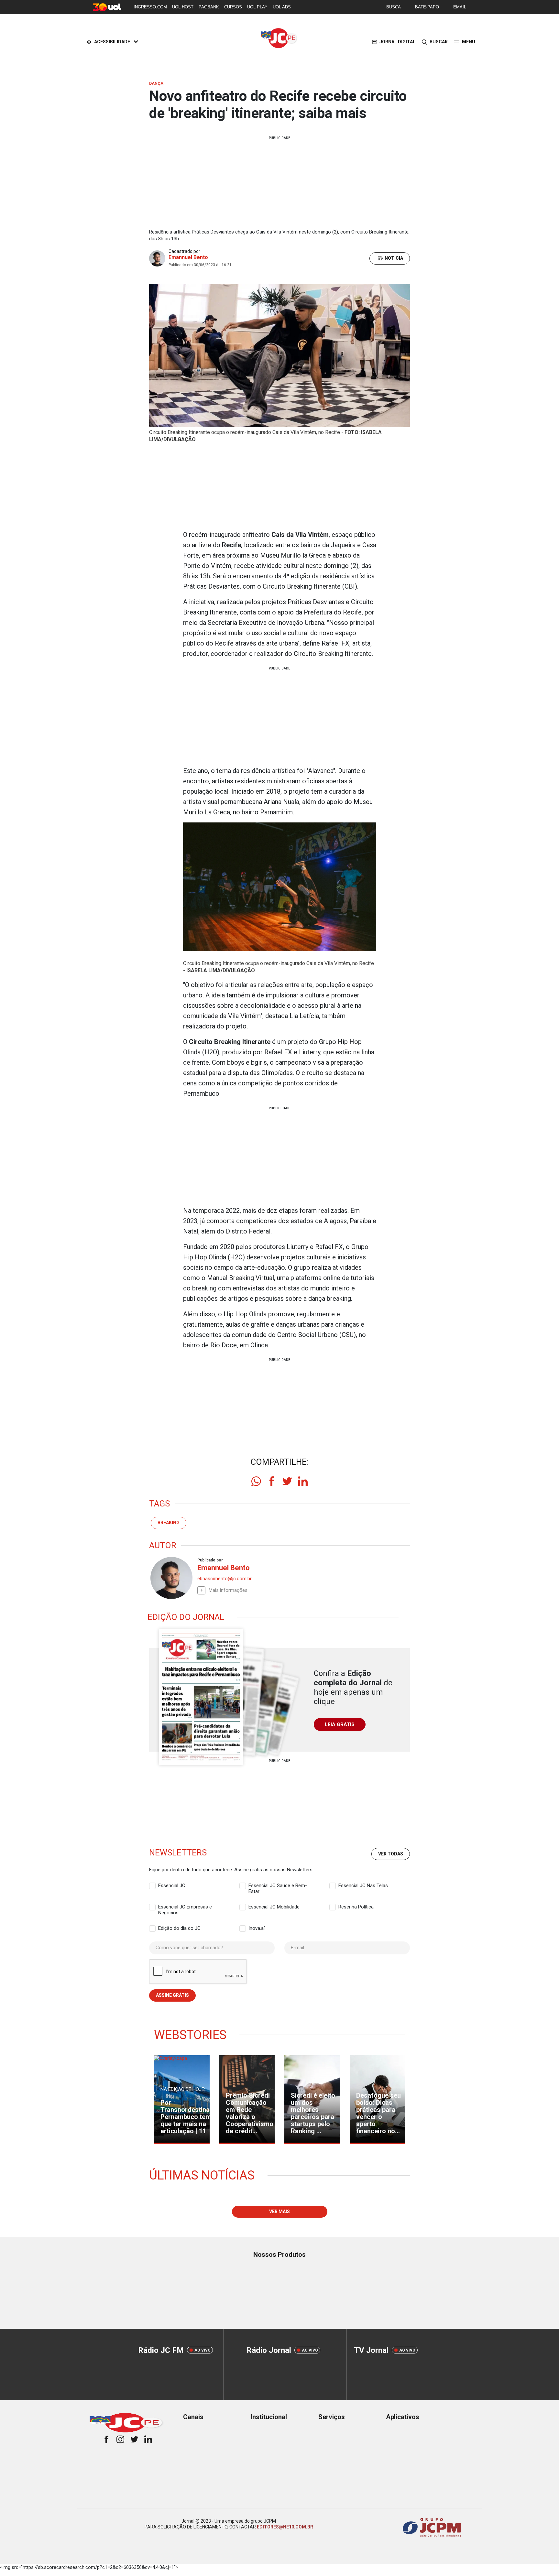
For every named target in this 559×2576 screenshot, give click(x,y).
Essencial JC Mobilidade (274, 1907)
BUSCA (394, 7)
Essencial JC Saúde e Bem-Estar (278, 1886)
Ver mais (279, 2212)
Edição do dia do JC (179, 1928)
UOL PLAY (257, 7)
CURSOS (233, 7)
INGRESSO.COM (150, 7)
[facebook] (272, 1481)
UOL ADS (282, 7)
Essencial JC (172, 1886)
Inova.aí (257, 1928)
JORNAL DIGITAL (397, 42)
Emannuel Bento (188, 257)
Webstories (190, 2035)
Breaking (169, 1523)
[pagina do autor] (171, 1578)
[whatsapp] (256, 1481)
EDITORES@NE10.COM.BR (285, 2527)
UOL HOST (183, 7)
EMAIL (460, 7)
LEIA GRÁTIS (340, 1724)
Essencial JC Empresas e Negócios (185, 1907)
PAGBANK (209, 7)
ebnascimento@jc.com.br (225, 1579)
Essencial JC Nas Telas (363, 1886)
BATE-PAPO (427, 7)
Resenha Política (356, 1907)
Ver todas (391, 1854)
